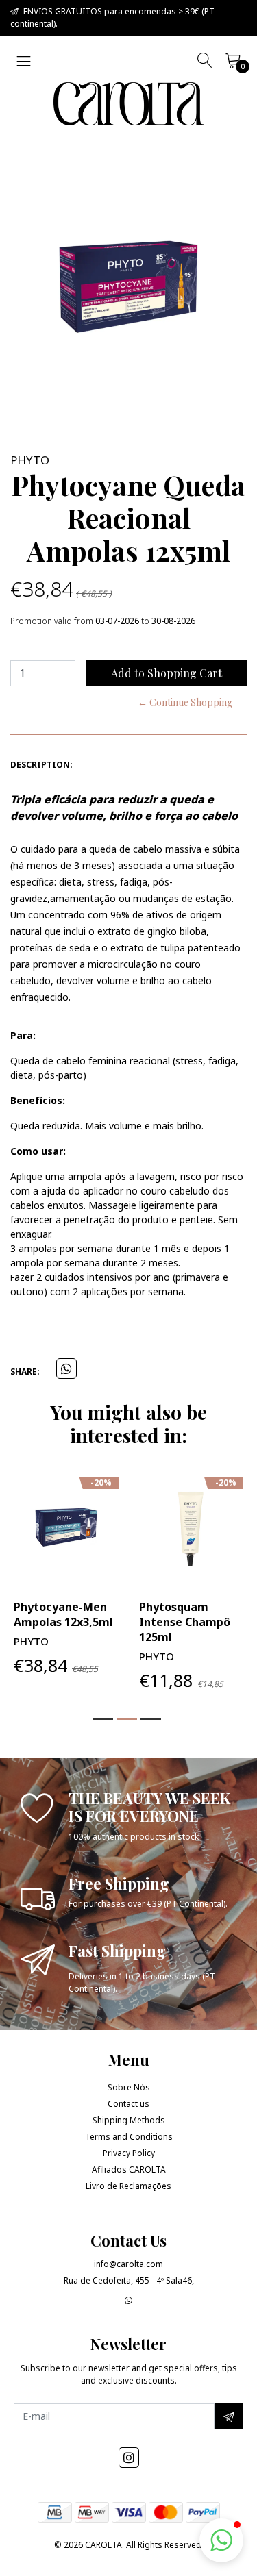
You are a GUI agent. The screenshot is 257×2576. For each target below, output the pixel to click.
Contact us (128, 2104)
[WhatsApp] (128, 2300)
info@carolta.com (128, 2264)
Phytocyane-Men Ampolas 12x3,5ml (63, 1614)
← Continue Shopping (185, 702)
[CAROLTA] (129, 104)
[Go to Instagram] (129, 2458)
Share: (25, 1372)
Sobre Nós (129, 2087)
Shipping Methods (129, 2120)
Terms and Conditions (129, 2137)
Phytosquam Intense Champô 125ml (185, 1622)
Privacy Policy (129, 2153)
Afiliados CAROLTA (129, 2169)
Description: (41, 765)
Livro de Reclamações (128, 2186)
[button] (103, 1719)
